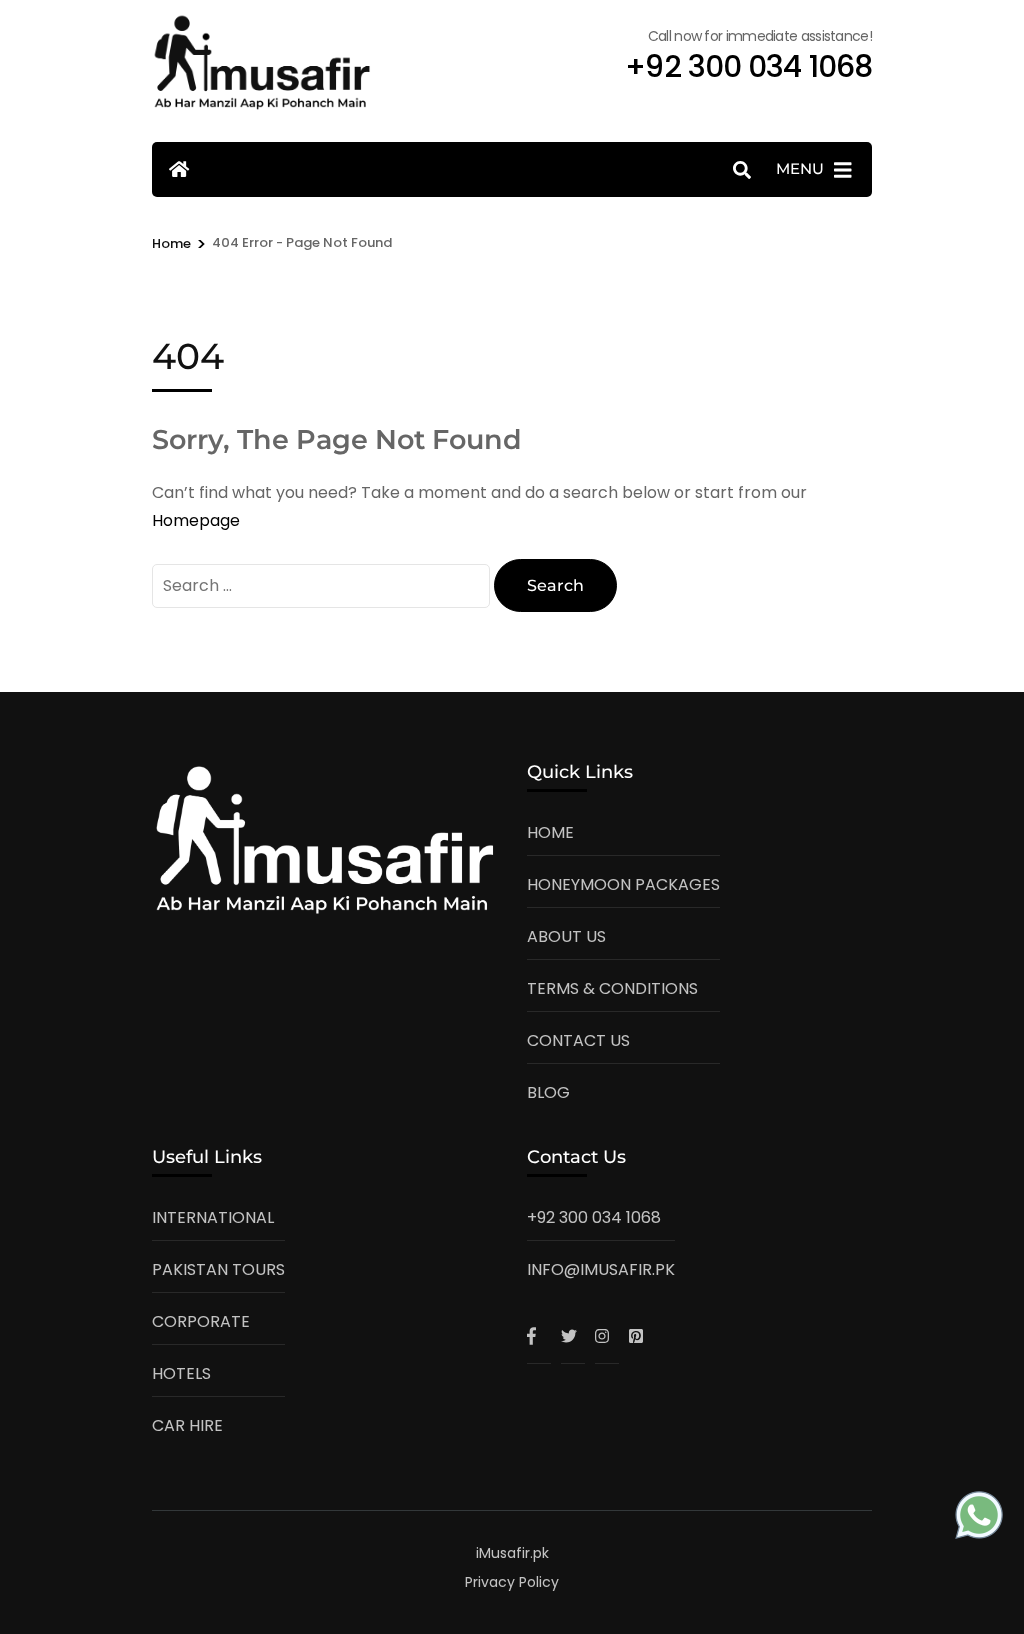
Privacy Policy (512, 1582)
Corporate (201, 1321)
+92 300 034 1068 (594, 1217)
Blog (548, 1092)
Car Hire (187, 1425)
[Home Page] (179, 169)
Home (550, 832)
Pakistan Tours (218, 1269)
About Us (566, 936)
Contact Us (578, 1040)
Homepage (196, 520)
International (213, 1217)
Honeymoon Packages (623, 884)
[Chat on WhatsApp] (979, 1519)
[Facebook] (539, 1336)
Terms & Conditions (612, 988)
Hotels (181, 1373)
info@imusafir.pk (601, 1269)
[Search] (742, 170)
